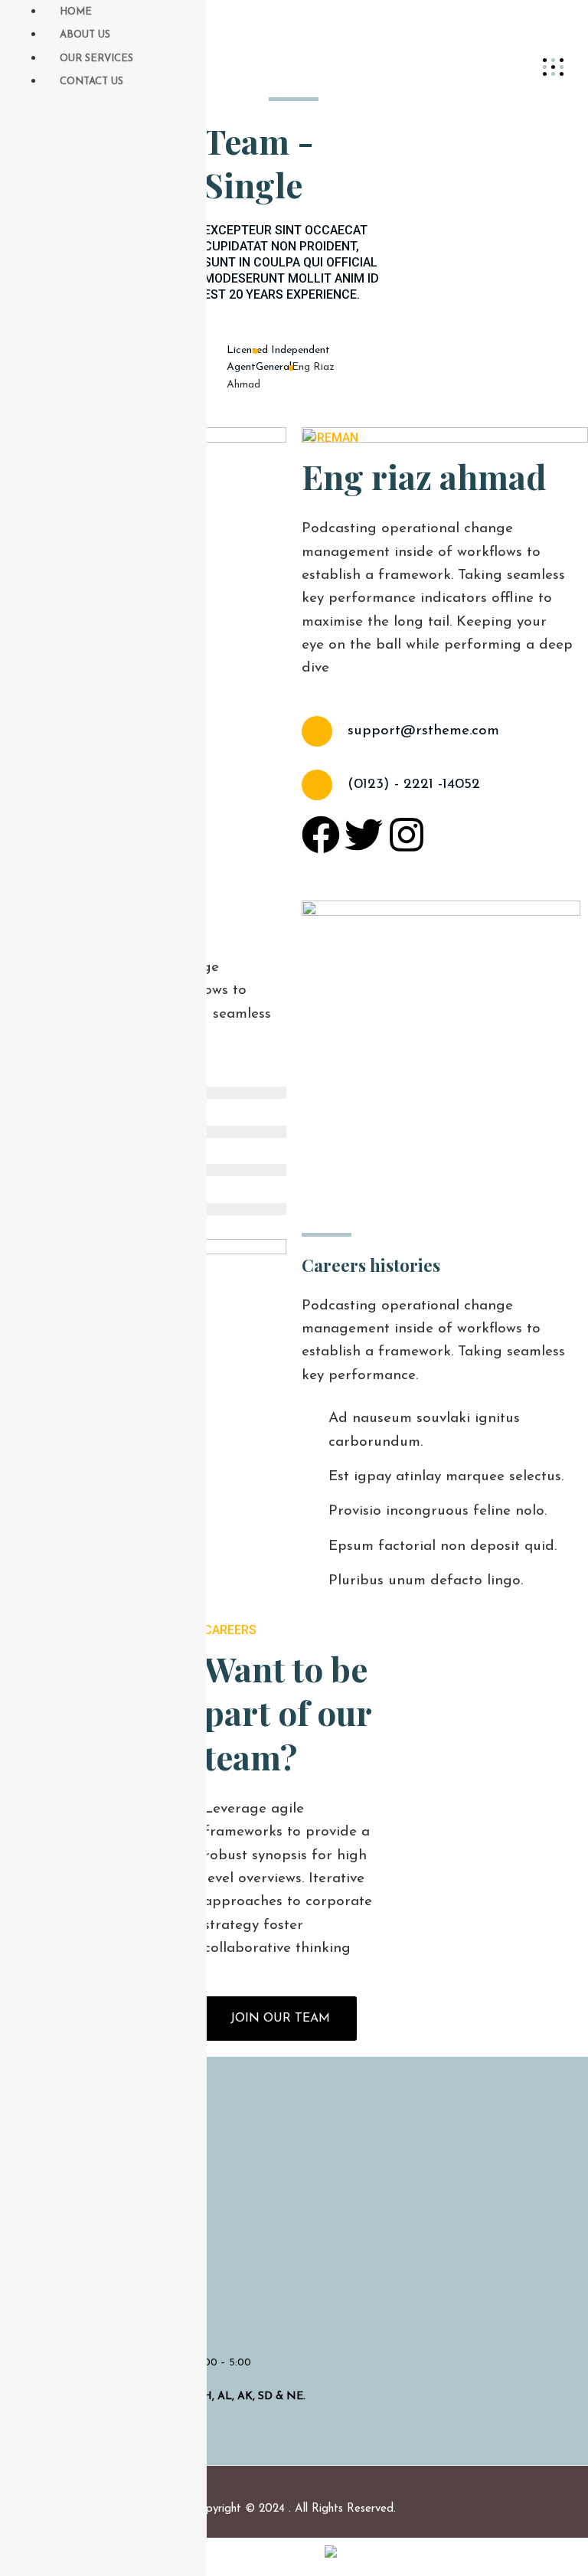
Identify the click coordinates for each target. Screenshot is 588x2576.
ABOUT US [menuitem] (85, 35)
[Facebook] (321, 835)
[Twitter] (364, 835)
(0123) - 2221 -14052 (414, 785)
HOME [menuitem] (76, 12)
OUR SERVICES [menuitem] (96, 59)
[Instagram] (407, 835)
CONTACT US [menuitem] (91, 82)
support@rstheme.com (423, 731)
